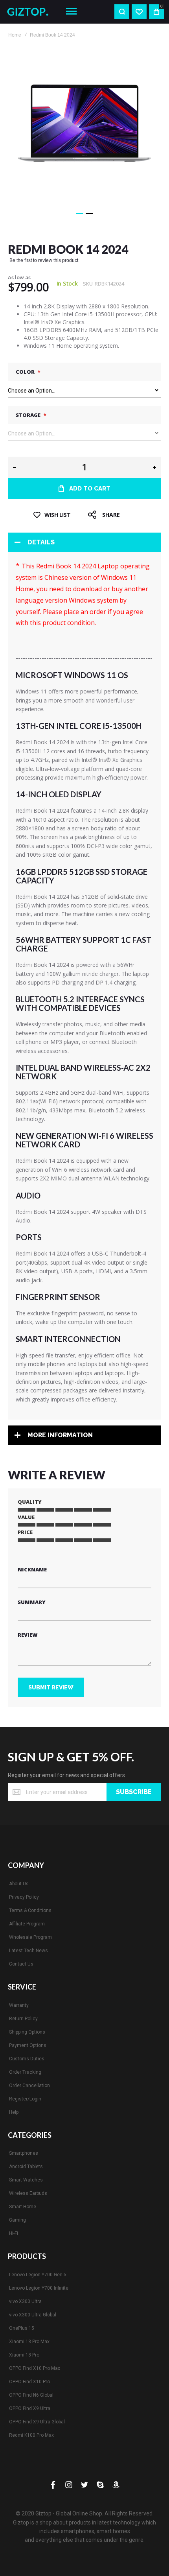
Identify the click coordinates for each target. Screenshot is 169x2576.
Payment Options (28, 2045)
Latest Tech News (28, 1951)
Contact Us (21, 1964)
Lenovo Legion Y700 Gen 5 (38, 2275)
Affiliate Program (27, 1924)
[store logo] (30, 12)
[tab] (84, 542)
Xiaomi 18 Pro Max (29, 2342)
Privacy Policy (24, 1897)
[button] (80, 214)
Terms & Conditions (30, 1910)
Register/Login (25, 2099)
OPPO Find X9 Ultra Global (37, 2422)
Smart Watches (26, 2180)
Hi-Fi (14, 2233)
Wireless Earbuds (28, 2193)
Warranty (19, 2005)
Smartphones (24, 2153)
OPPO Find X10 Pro (29, 2382)
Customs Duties (27, 2059)
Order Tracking (25, 2072)
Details (41, 542)
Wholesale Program (30, 1937)
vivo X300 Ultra (25, 2301)
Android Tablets (26, 2167)
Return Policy (23, 2019)
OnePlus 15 (22, 2328)
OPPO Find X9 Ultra (30, 2408)
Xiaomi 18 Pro (24, 2355)
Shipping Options (27, 2032)
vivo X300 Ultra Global (33, 2315)
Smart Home (23, 2207)
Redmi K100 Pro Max (31, 2435)
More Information (60, 1435)
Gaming (17, 2220)
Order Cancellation (29, 2086)
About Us (19, 1884)
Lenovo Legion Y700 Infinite (39, 2288)
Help (14, 2112)
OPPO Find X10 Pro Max (35, 2368)
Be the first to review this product (44, 260)
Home (15, 35)
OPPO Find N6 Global (31, 2395)
